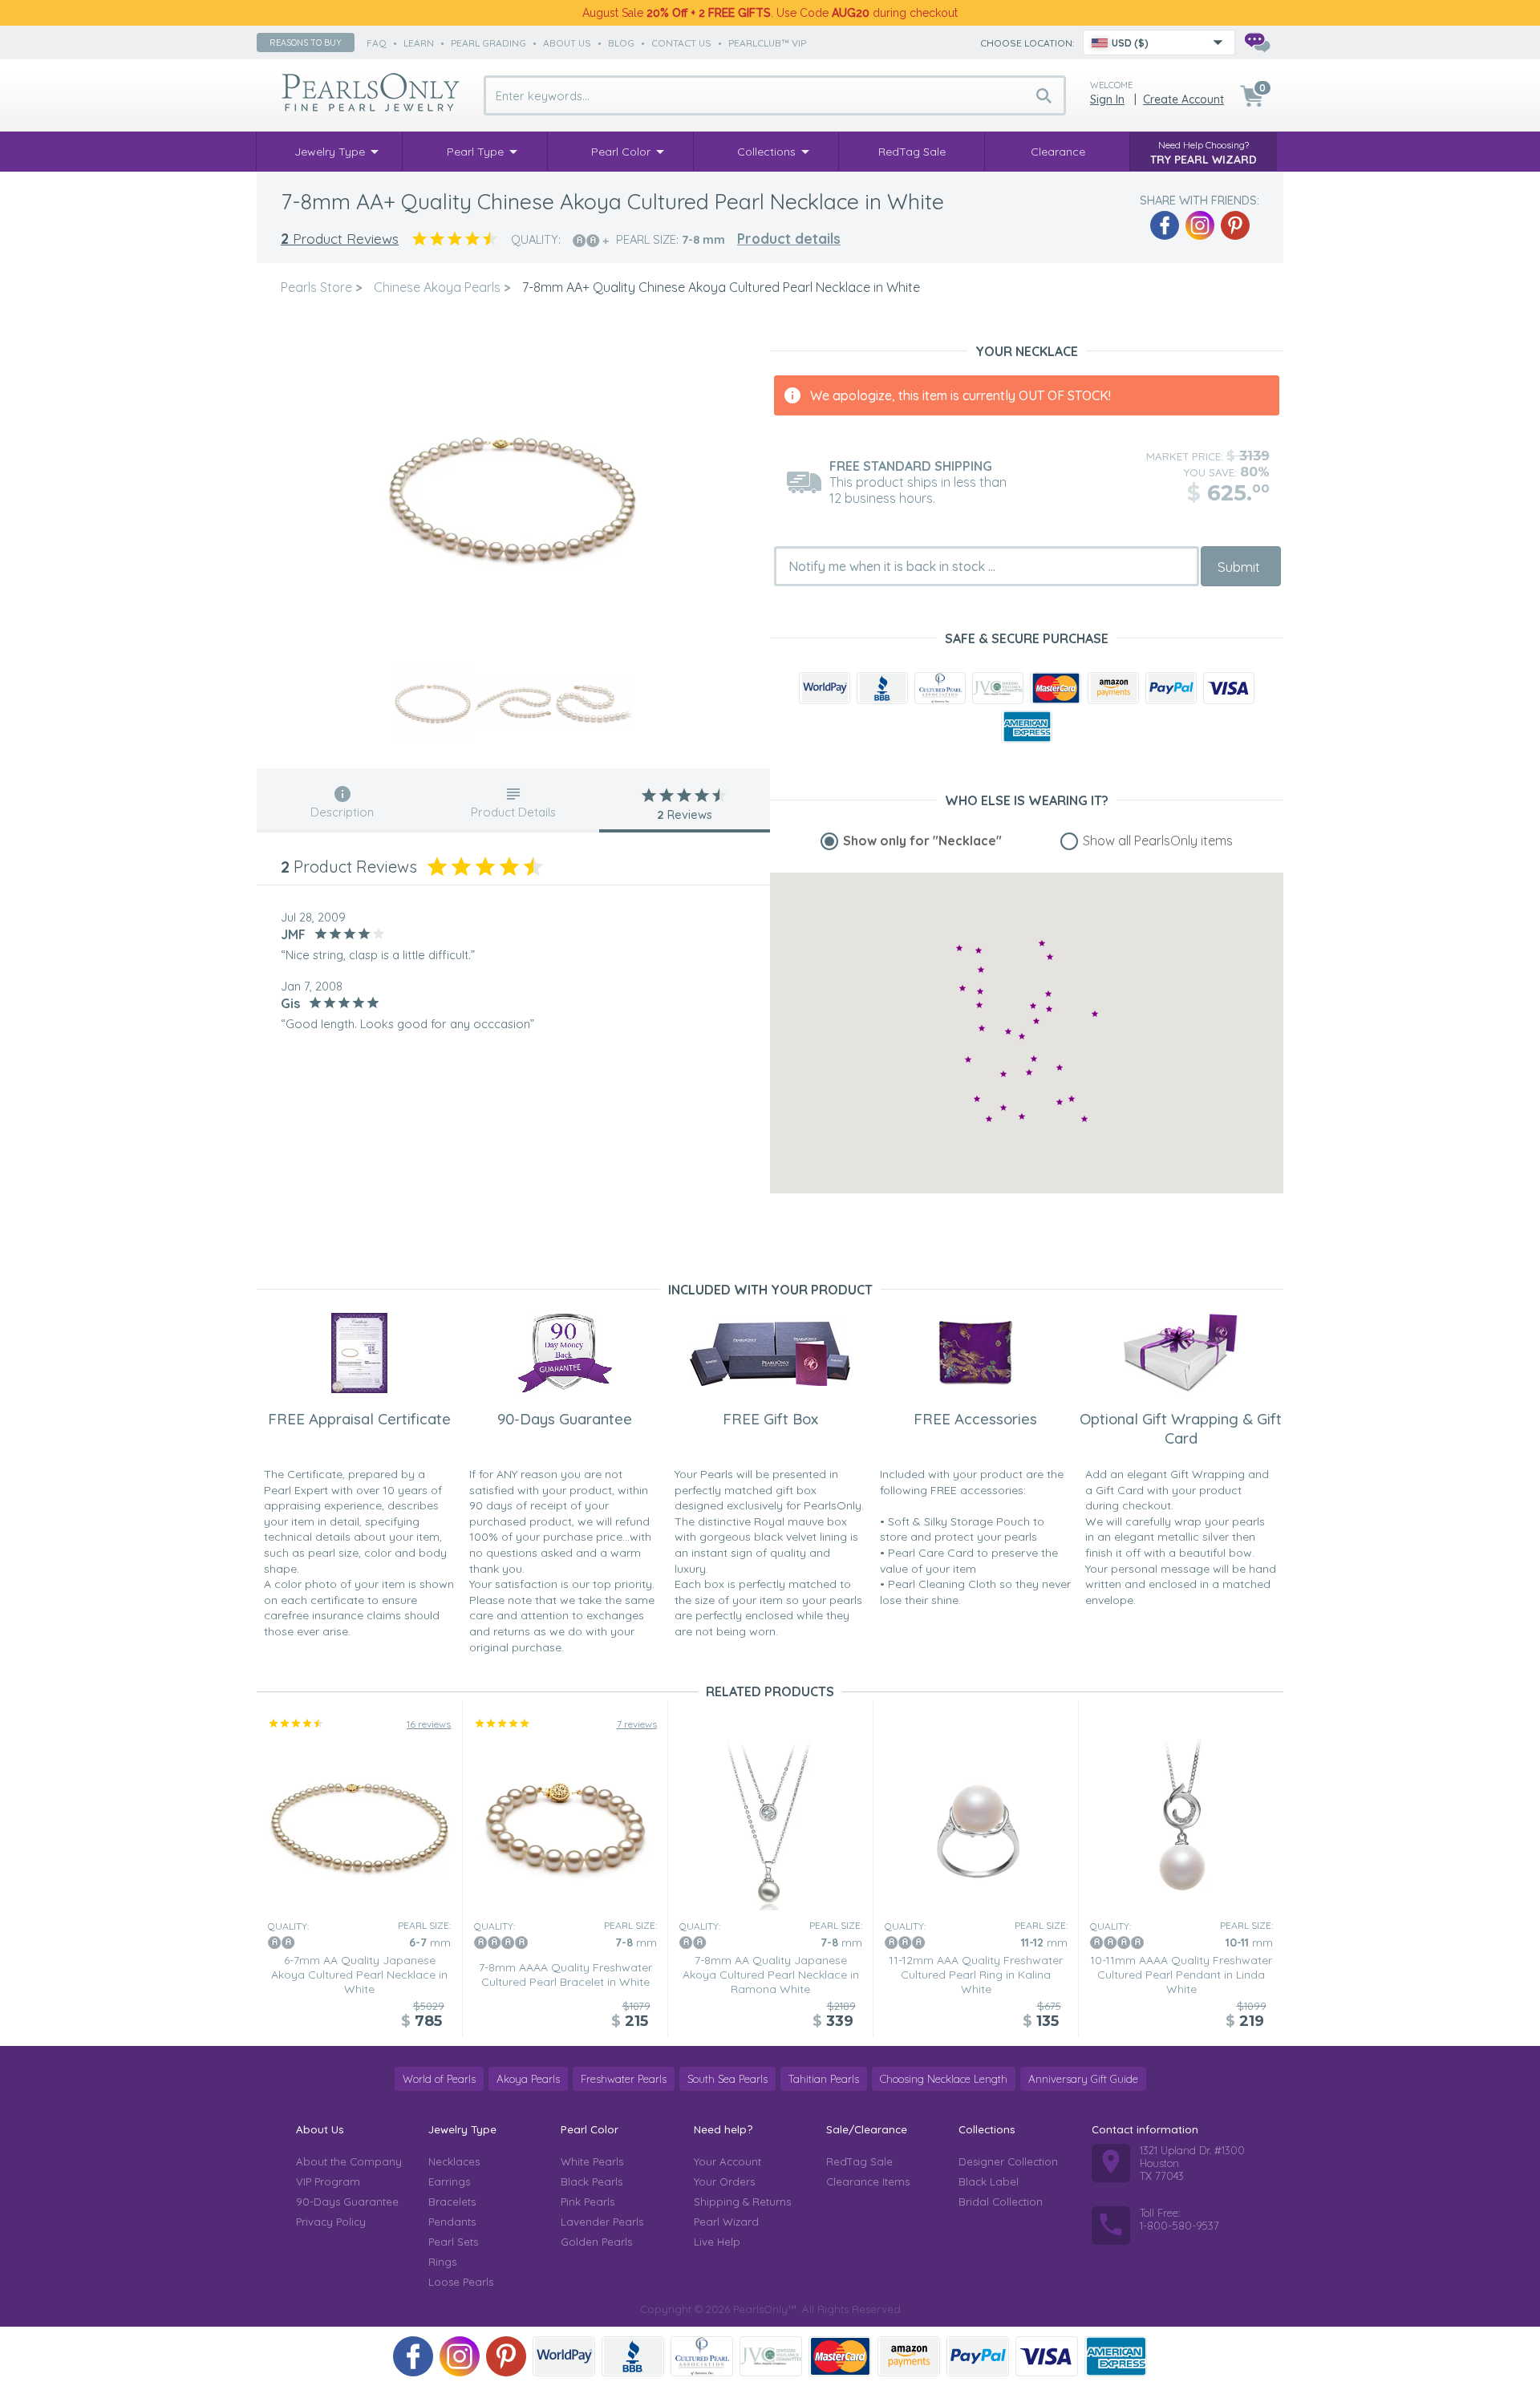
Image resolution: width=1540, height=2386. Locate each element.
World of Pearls (439, 2079)
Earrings (449, 2181)
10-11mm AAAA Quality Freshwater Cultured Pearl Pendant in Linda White (1181, 1975)
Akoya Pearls (528, 2079)
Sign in (1107, 99)
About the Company (349, 2161)
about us (567, 43)
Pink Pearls (588, 2202)
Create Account (1183, 99)
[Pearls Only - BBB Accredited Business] (882, 688)
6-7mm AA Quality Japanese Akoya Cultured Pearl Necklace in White (359, 1975)
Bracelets (452, 2202)
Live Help (717, 2242)
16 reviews (429, 1724)
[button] (1036, 1021)
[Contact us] (1257, 43)
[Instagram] (1200, 225)
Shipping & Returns (742, 2202)
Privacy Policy (331, 2222)
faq (377, 43)
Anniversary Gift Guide (1083, 2079)
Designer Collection (1008, 2161)
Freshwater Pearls (624, 2079)
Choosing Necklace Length (944, 2079)
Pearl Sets (453, 2242)
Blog (621, 43)
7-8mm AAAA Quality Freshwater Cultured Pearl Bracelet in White (565, 1975)
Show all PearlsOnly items (1158, 841)
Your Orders (724, 2181)
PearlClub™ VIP (767, 43)
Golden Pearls (596, 2242)
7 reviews (637, 1724)
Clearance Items (868, 2181)
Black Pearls (592, 2181)
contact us (681, 43)
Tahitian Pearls (824, 2079)
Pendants (452, 2222)
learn (419, 43)
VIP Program (328, 2181)
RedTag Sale (859, 2161)
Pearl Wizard (726, 2222)
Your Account (727, 2161)
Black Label (989, 2181)
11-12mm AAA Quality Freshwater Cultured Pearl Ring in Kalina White (976, 1975)
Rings (442, 2262)
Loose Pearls (461, 2282)
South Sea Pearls (727, 2079)
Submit (1239, 567)
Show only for (922, 841)
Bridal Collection (1001, 2202)
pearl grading (488, 43)
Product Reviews (340, 239)
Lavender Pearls (602, 2222)
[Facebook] (1165, 225)
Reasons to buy (306, 43)
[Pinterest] (1235, 225)
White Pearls (592, 2161)
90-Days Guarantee (347, 2202)
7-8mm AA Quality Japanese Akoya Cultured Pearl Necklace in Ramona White (771, 1975)
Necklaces (454, 2161)
